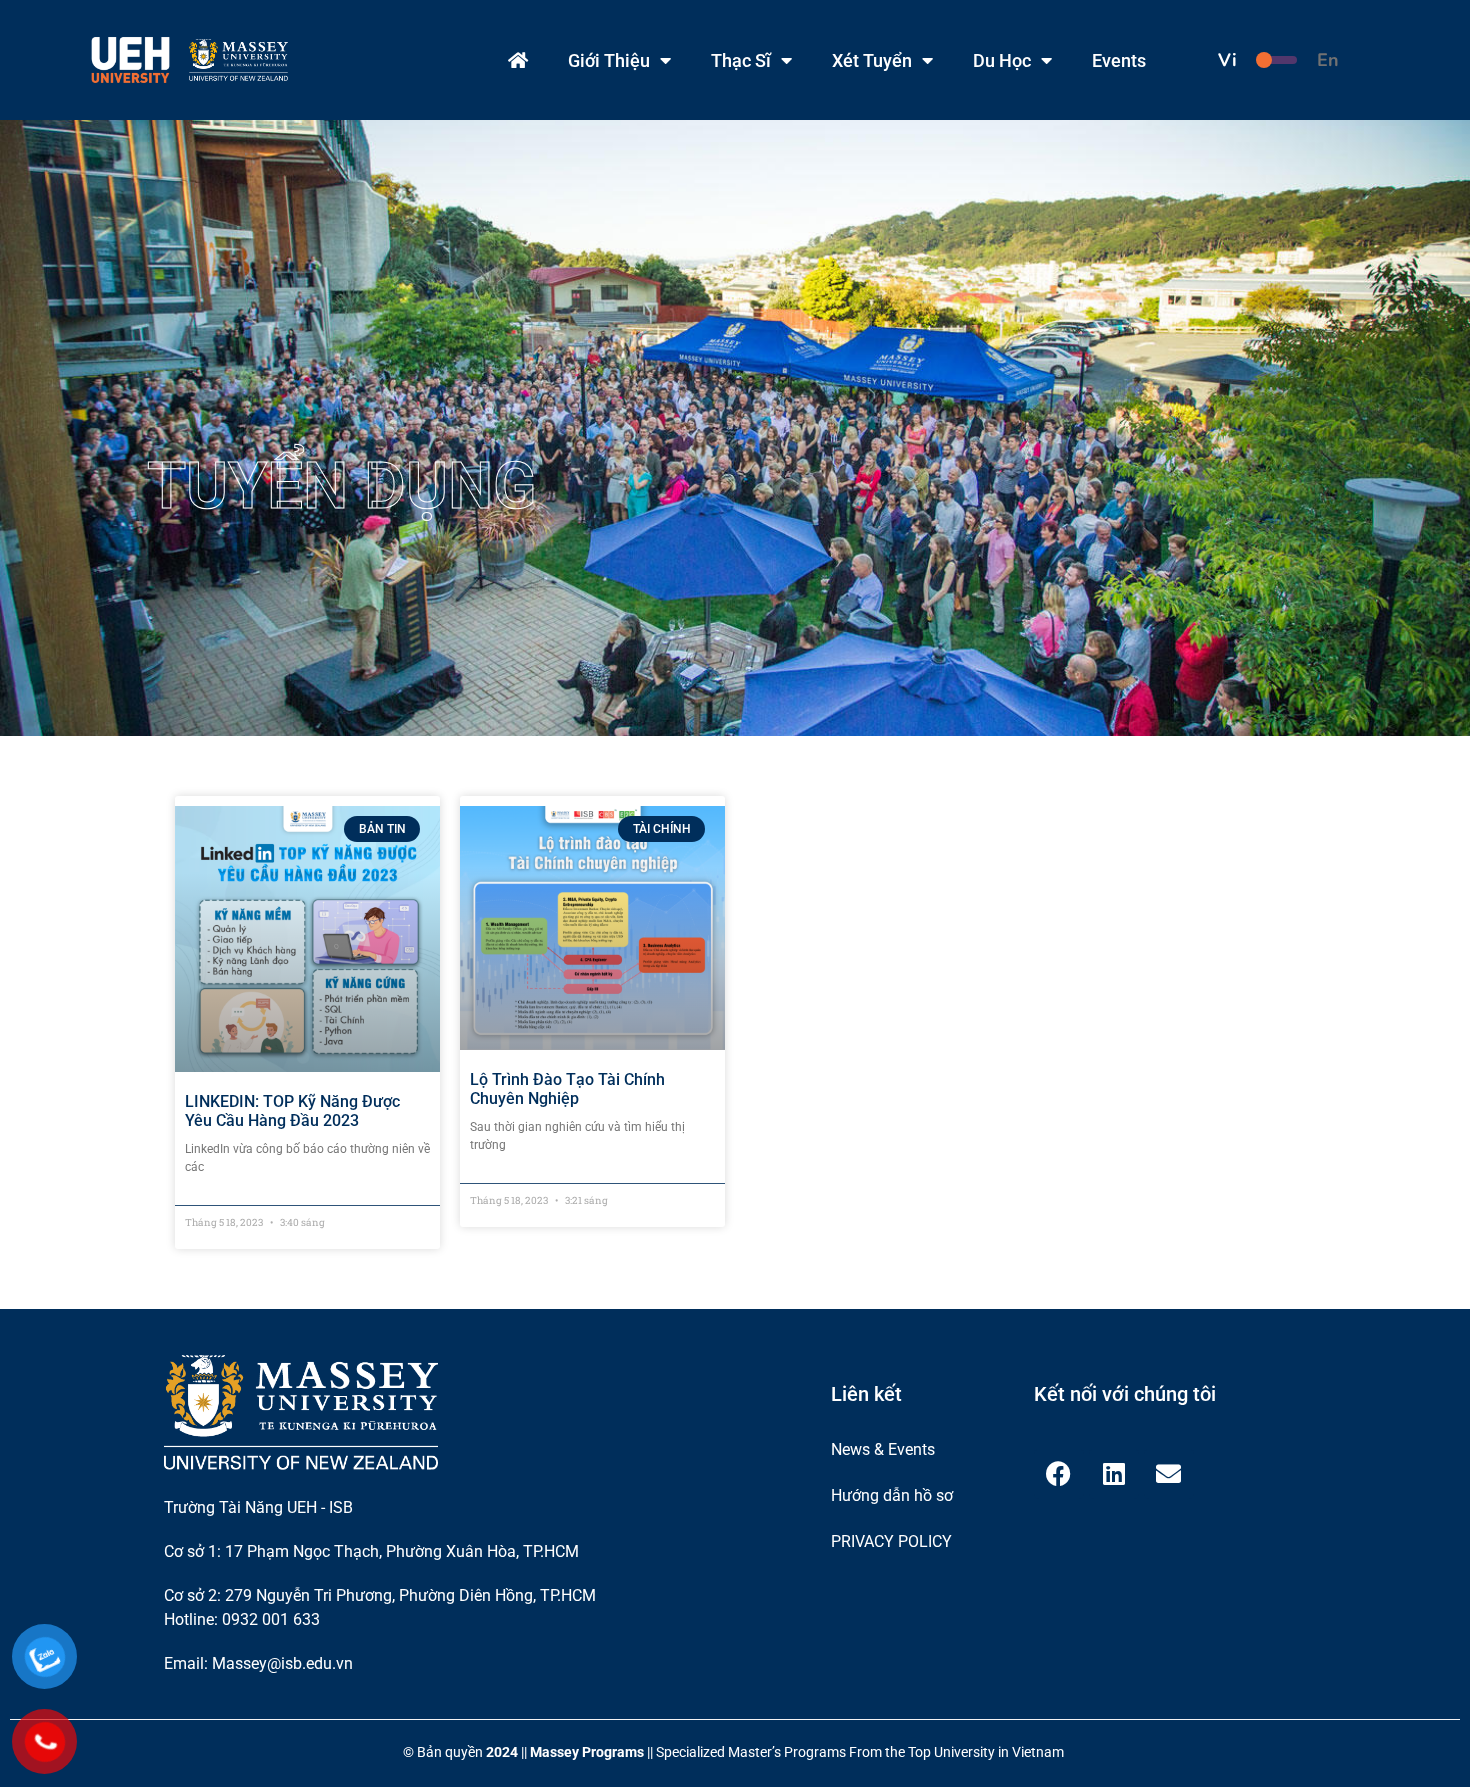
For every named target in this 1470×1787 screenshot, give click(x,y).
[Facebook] (1059, 1474)
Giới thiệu (609, 60)
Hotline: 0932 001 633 (242, 1619)
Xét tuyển (872, 60)
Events (1119, 60)
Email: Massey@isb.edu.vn (258, 1663)
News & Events (883, 1449)
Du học (1002, 60)
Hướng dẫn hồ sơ (892, 1495)
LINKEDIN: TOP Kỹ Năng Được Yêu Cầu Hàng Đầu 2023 (292, 1111)
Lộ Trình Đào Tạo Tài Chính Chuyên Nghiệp (567, 1089)
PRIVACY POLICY (891, 1541)
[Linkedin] (1114, 1474)
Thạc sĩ (741, 60)
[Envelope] (1169, 1474)
